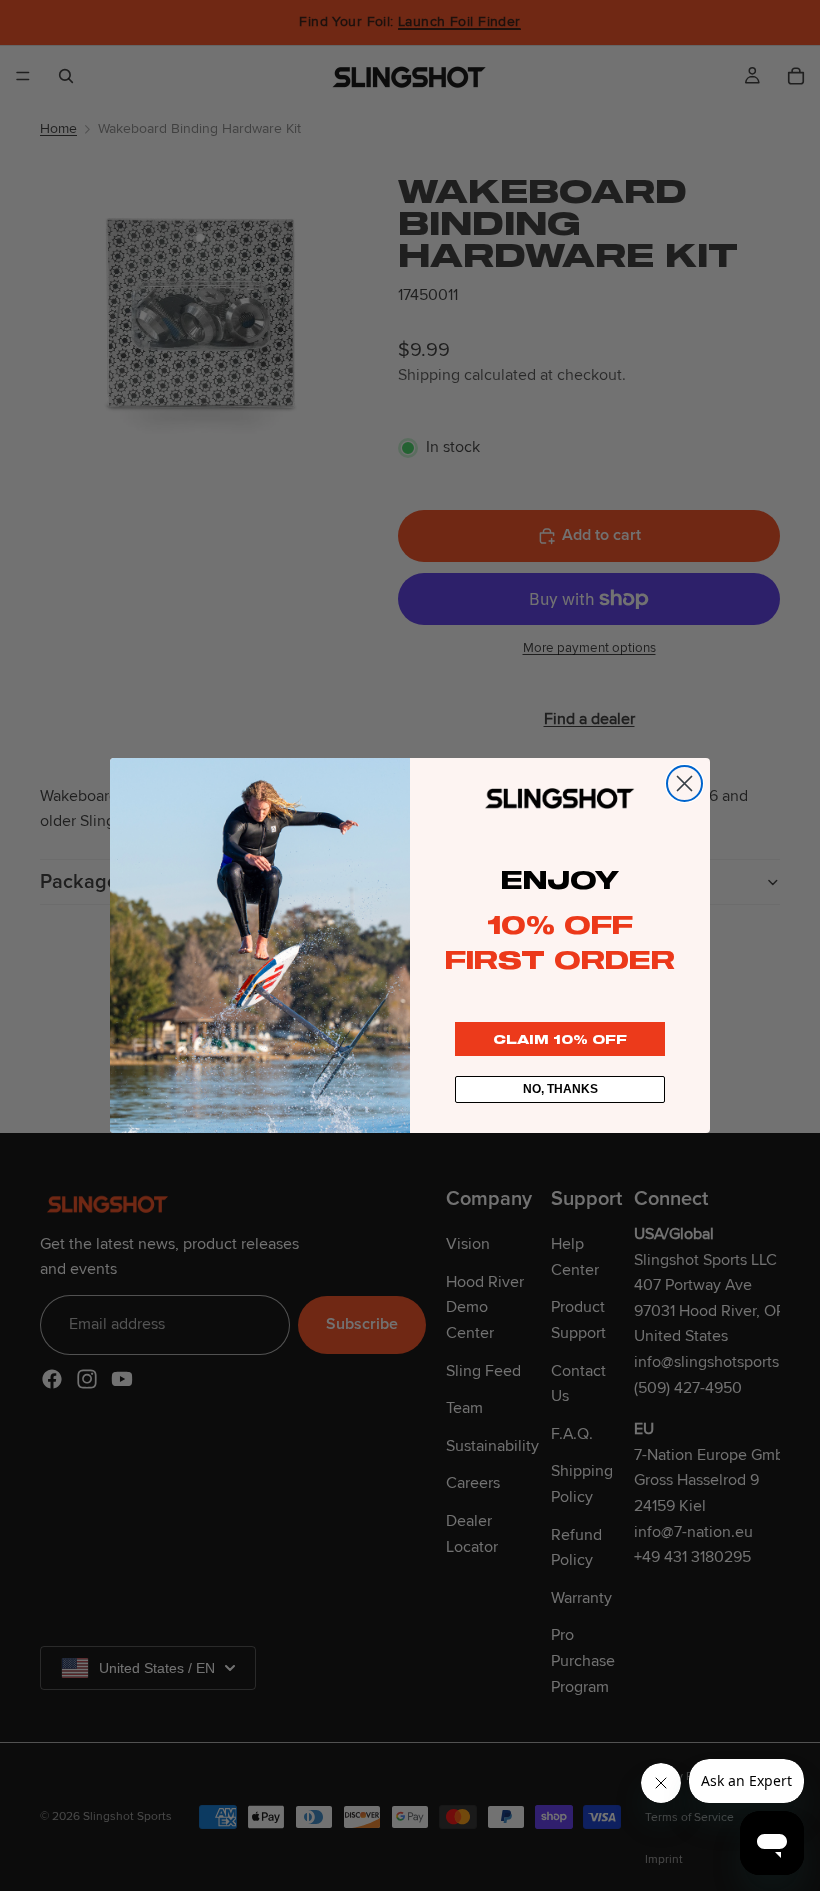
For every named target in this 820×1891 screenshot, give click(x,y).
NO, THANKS (560, 1089)
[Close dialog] (684, 783)
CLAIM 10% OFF (560, 1039)
